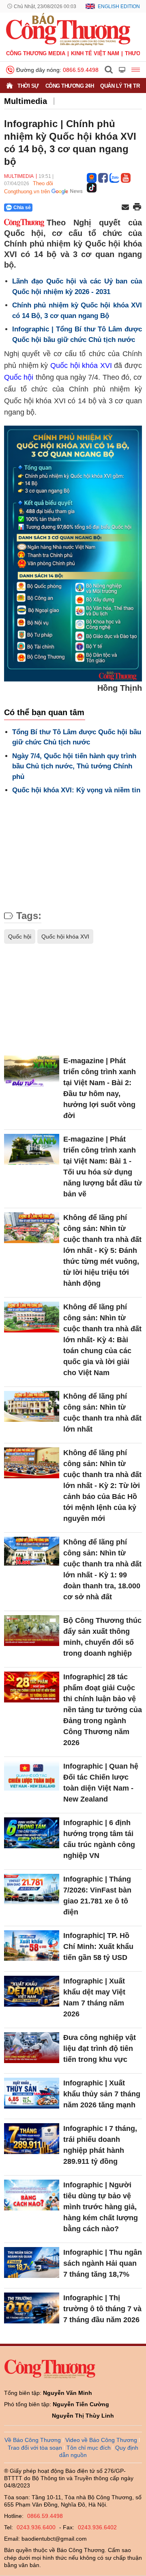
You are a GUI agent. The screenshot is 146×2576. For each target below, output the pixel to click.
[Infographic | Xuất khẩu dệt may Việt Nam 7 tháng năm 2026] (32, 1991)
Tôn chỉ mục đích (89, 2448)
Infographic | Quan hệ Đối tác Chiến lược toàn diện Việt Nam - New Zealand (101, 1783)
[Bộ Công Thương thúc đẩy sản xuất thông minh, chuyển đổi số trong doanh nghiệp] (32, 1631)
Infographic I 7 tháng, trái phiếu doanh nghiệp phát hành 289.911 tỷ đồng (100, 2145)
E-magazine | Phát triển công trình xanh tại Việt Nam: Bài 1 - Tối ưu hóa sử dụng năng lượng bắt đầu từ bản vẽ (103, 1167)
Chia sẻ (22, 208)
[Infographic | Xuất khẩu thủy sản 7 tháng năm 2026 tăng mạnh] (32, 2093)
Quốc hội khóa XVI (81, 366)
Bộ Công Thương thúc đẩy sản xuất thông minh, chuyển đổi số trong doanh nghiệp (102, 1637)
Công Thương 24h (70, 86)
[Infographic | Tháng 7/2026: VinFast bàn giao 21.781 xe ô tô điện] (32, 1889)
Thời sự (28, 86)
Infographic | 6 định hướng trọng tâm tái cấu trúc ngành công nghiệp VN (99, 1839)
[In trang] (137, 208)
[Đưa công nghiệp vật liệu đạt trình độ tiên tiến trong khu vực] (32, 2048)
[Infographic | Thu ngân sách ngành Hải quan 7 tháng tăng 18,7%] (32, 2263)
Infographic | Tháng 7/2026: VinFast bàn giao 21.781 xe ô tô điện (97, 1896)
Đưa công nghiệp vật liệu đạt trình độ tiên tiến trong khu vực (100, 2048)
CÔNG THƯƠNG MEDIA (36, 53)
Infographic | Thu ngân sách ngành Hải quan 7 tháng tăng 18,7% (103, 2263)
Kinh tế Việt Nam (95, 53)
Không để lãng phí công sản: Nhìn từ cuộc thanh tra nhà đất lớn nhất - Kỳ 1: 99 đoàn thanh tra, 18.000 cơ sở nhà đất (102, 1569)
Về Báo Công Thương (33, 2440)
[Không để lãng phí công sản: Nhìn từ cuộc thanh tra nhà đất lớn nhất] (32, 1407)
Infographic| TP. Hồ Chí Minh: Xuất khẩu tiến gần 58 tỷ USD (98, 1947)
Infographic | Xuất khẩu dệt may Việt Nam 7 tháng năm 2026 (94, 1997)
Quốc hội (19, 377)
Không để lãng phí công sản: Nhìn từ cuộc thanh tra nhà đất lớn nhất (102, 1413)
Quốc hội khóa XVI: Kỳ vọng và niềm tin (76, 790)
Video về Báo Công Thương (101, 2440)
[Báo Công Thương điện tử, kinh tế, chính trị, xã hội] (68, 29)
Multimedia (26, 101)
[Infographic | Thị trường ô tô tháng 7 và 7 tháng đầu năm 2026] (32, 2308)
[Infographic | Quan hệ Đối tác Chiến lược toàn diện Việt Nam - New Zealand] (32, 1777)
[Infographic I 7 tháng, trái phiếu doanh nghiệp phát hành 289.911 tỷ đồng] (32, 2139)
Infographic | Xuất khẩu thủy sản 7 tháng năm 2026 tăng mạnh (102, 2094)
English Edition (119, 6)
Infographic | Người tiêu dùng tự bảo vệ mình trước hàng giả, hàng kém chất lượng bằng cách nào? (101, 2207)
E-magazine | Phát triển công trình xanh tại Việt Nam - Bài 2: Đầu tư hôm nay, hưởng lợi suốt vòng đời (100, 1088)
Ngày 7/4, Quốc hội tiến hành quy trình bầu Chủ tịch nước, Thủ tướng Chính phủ (74, 766)
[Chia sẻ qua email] (125, 208)
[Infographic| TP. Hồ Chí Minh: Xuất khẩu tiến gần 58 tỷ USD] (32, 1946)
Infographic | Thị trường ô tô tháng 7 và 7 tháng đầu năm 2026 (102, 2309)
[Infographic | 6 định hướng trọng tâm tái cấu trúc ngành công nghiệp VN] (32, 1833)
